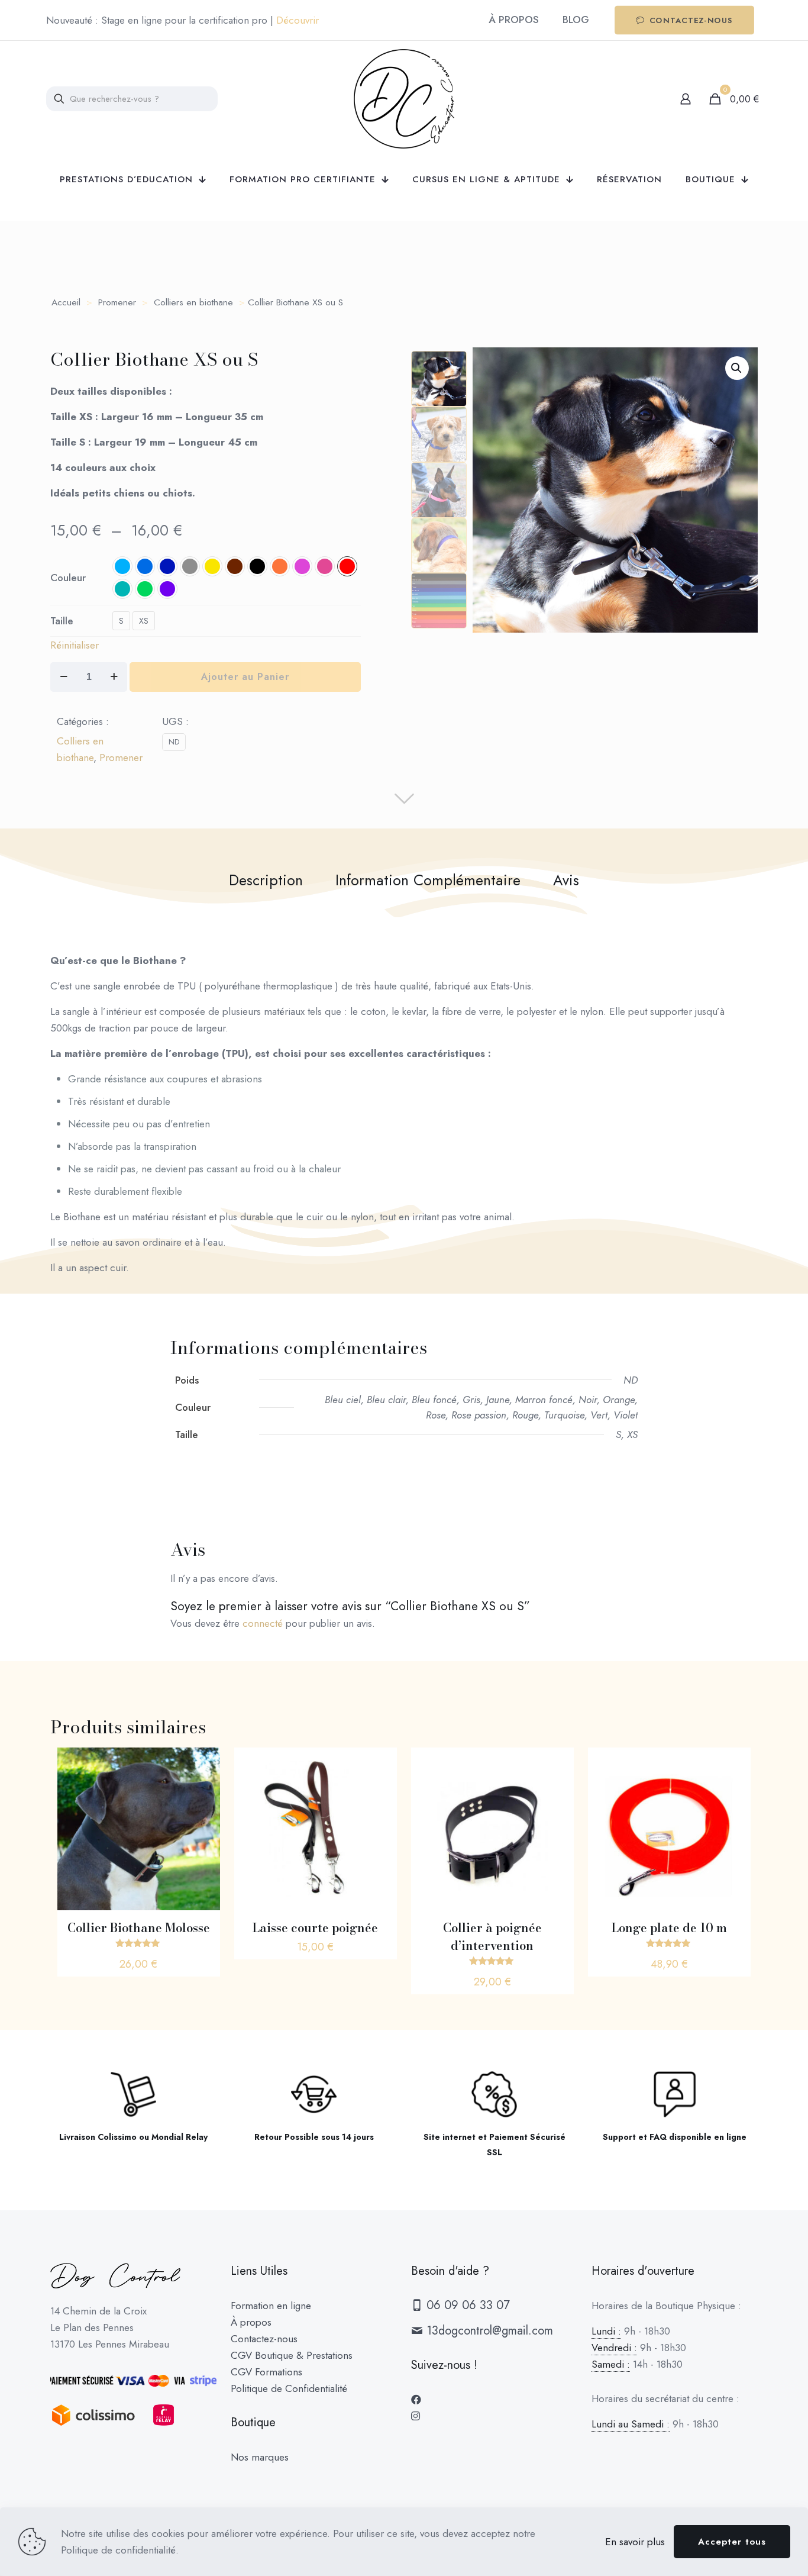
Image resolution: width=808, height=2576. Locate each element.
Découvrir (298, 20)
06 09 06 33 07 (466, 2305)
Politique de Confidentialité (289, 2388)
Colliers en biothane (193, 302)
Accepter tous (732, 2542)
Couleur (68, 578)
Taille (62, 621)
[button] (737, 368)
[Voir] (203, 1764)
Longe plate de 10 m (669, 1928)
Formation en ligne (271, 2306)
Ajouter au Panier (245, 677)
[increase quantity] (114, 677)
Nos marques (260, 2457)
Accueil (66, 302)
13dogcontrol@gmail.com (488, 2331)
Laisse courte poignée (315, 1928)
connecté (263, 1623)
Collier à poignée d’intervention (492, 1937)
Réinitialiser (75, 645)
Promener (117, 302)
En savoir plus (635, 2542)
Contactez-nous (264, 2339)
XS (144, 621)
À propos (251, 2322)
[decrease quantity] (64, 677)
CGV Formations (266, 2372)
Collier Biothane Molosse (139, 1928)
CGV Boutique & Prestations (292, 2355)
